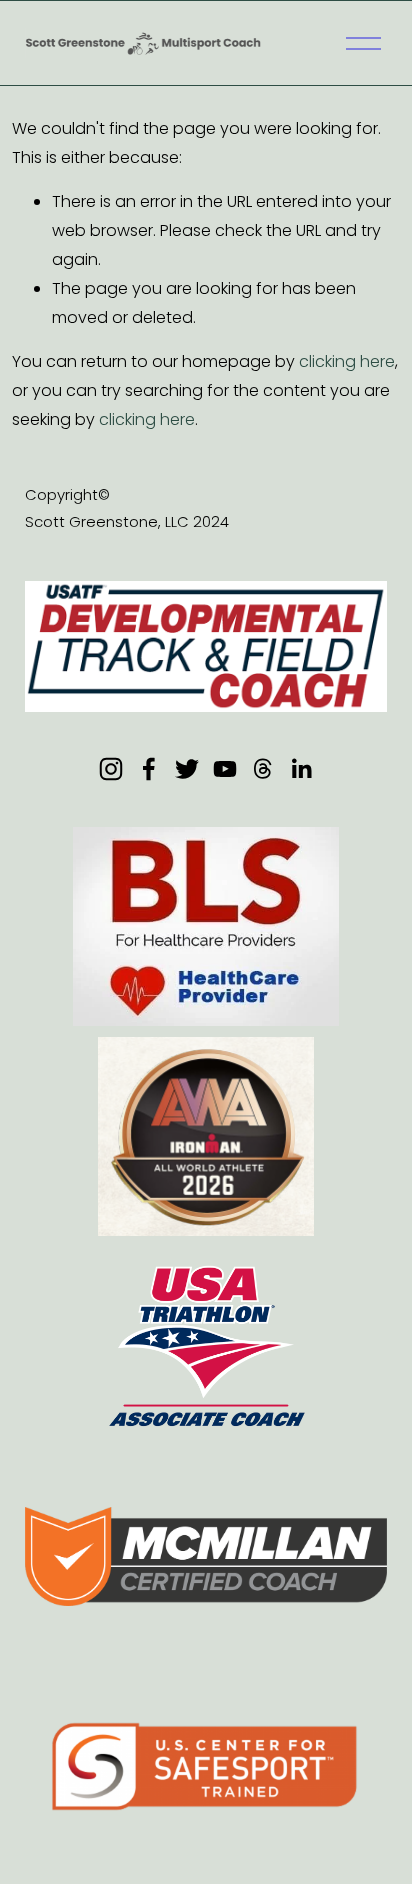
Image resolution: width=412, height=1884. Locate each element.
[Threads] (263, 769)
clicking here (347, 361)
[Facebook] (149, 769)
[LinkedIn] (301, 769)
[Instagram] (111, 769)
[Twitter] (187, 769)
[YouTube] (225, 769)
